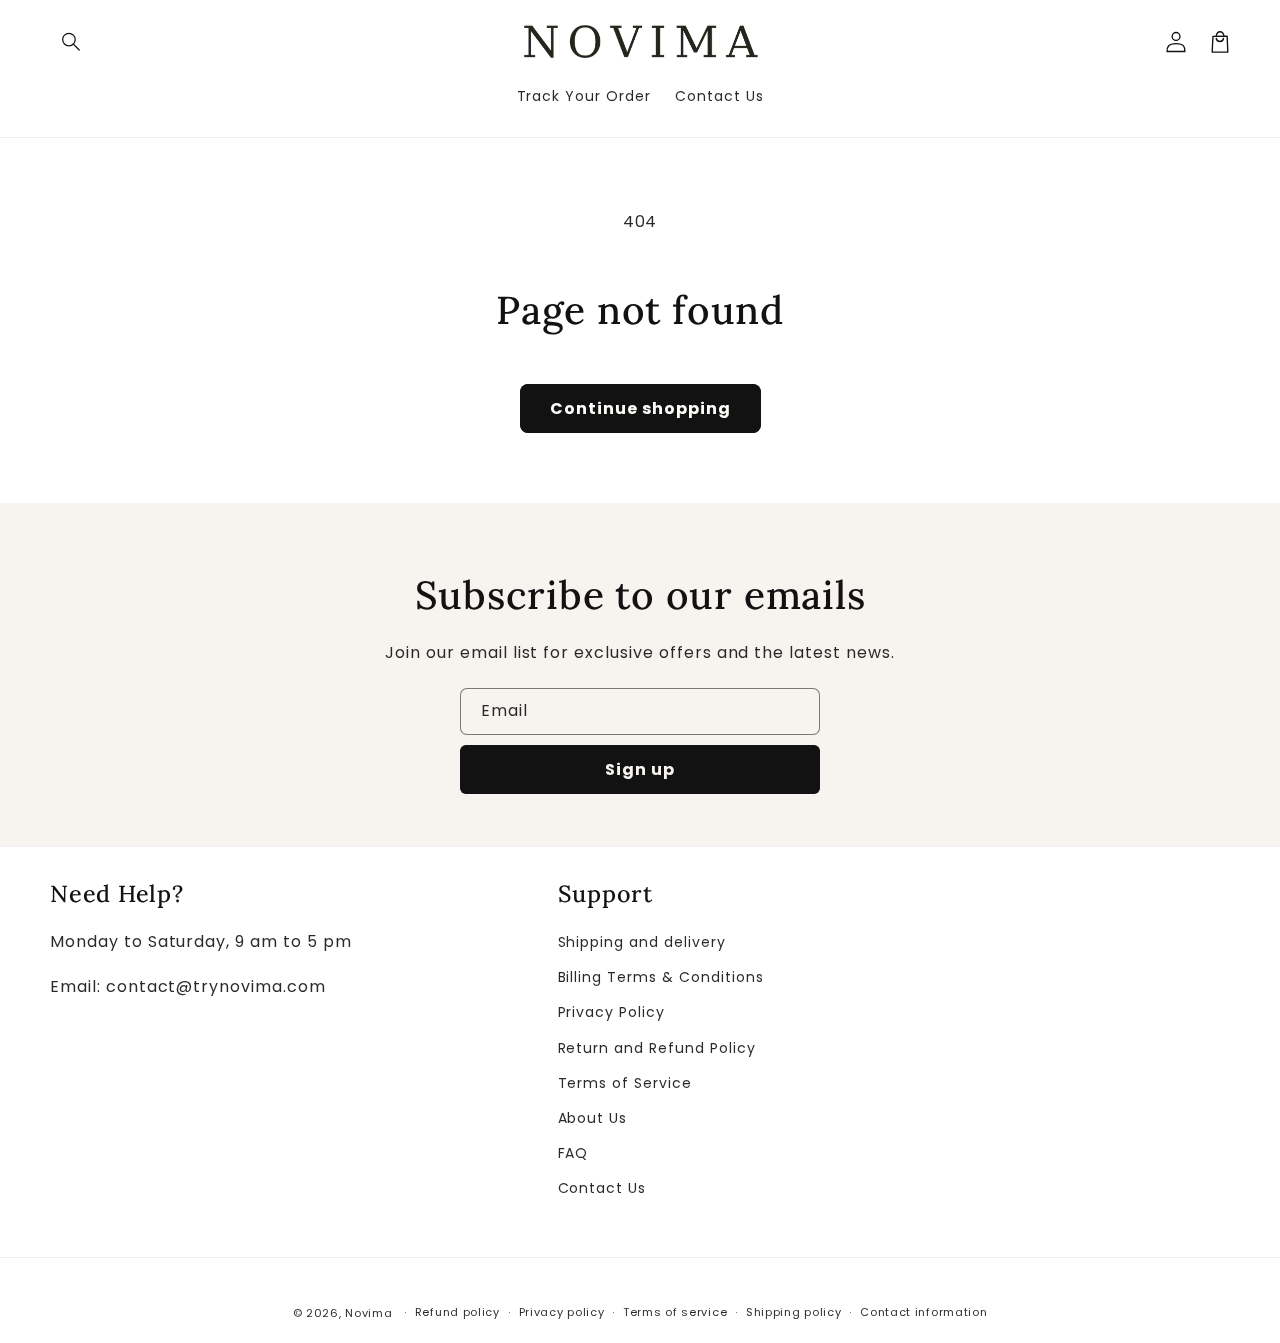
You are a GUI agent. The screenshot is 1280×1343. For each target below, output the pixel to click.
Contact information (923, 1312)
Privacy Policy (611, 1012)
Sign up (640, 769)
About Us (593, 1118)
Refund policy (457, 1312)
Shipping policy (794, 1312)
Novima (368, 1313)
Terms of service (675, 1312)
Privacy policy (562, 1312)
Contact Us (602, 1188)
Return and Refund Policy (657, 1048)
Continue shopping (640, 408)
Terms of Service (625, 1083)
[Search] (72, 42)
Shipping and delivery (642, 942)
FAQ (573, 1153)
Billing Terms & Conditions (661, 977)
